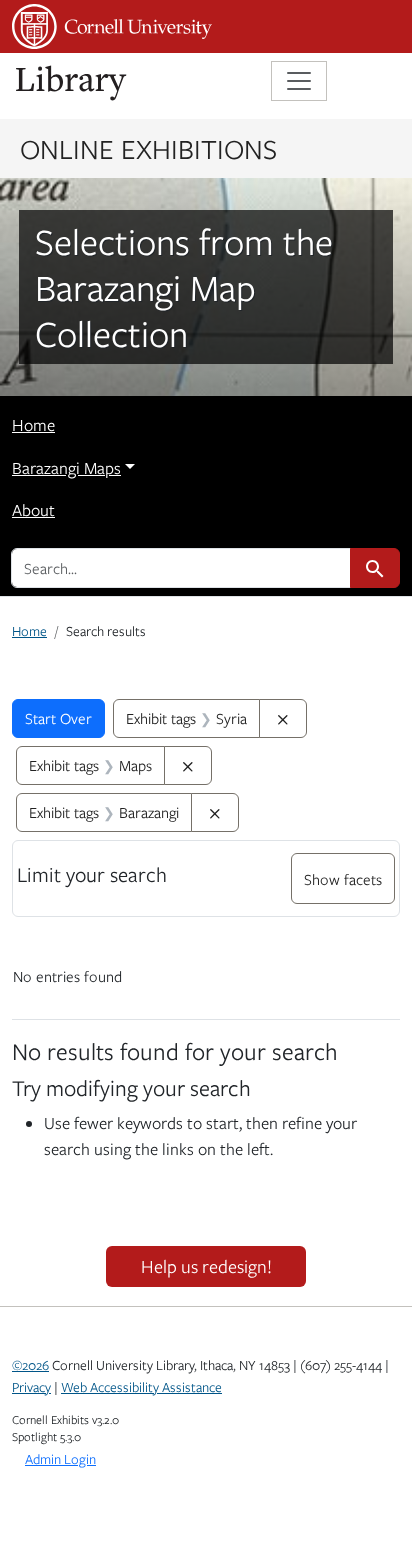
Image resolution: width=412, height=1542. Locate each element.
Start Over (58, 718)
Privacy (31, 1387)
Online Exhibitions (148, 148)
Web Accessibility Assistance (141, 1387)
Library (72, 83)
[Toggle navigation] (299, 81)
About (33, 510)
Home (33, 425)
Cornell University (112, 26)
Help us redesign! (206, 1266)
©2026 (30, 1365)
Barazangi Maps (66, 468)
